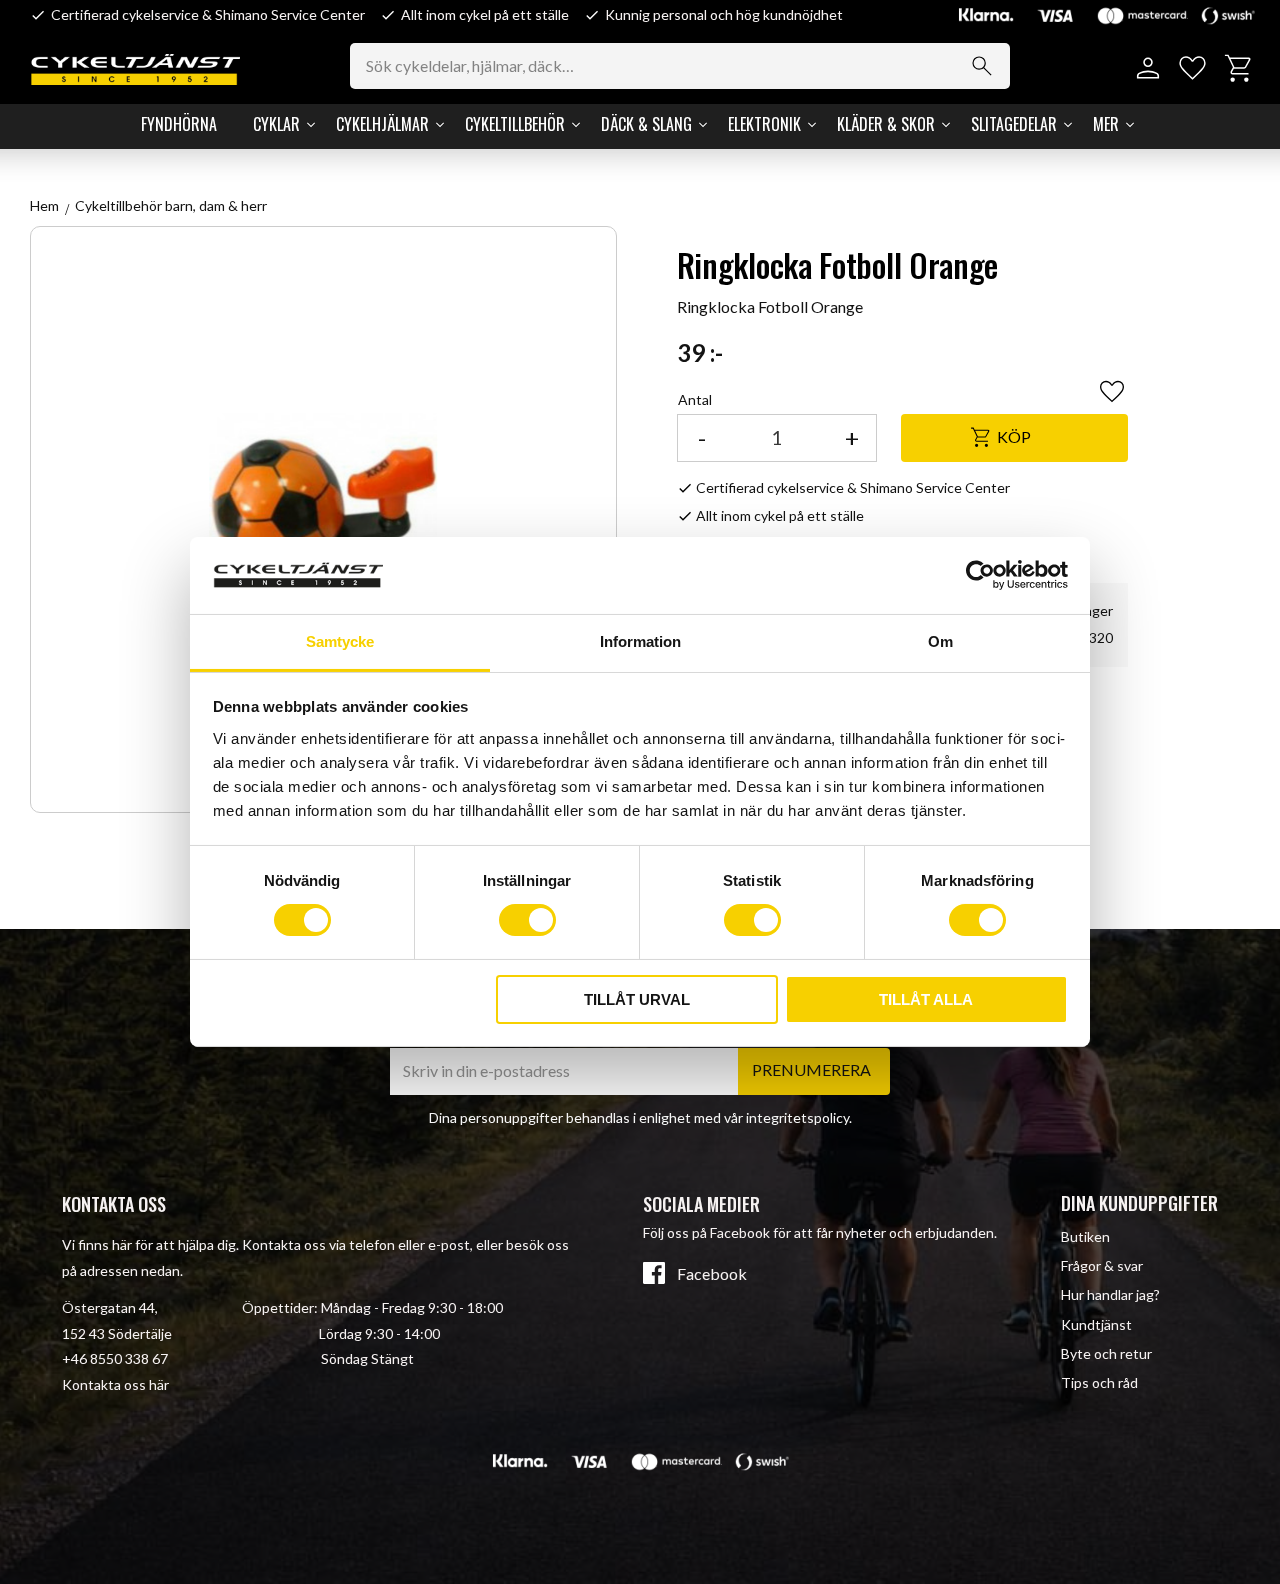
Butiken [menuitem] (1085, 1236)
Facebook (712, 1274)
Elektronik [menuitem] (764, 124)
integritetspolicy (797, 1117)
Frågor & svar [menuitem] (1102, 1265)
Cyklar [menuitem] (276, 124)
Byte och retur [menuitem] (1106, 1353)
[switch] (527, 920)
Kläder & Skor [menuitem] (886, 124)
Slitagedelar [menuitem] (1014, 124)
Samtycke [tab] (340, 641)
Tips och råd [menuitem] (1099, 1382)
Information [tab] (640, 641)
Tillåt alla (926, 999)
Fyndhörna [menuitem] (179, 124)
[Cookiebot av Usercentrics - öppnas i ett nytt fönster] (980, 575)
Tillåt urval (637, 999)
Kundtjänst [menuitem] (1096, 1324)
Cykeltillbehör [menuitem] (515, 124)
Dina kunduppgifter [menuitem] (1139, 1203)
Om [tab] (940, 641)
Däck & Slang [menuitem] (646, 124)
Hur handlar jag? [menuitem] (1110, 1294)
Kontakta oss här (115, 1384)
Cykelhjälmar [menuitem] (382, 124)
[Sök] (982, 66)
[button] (1192, 68)
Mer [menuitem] (1106, 124)
